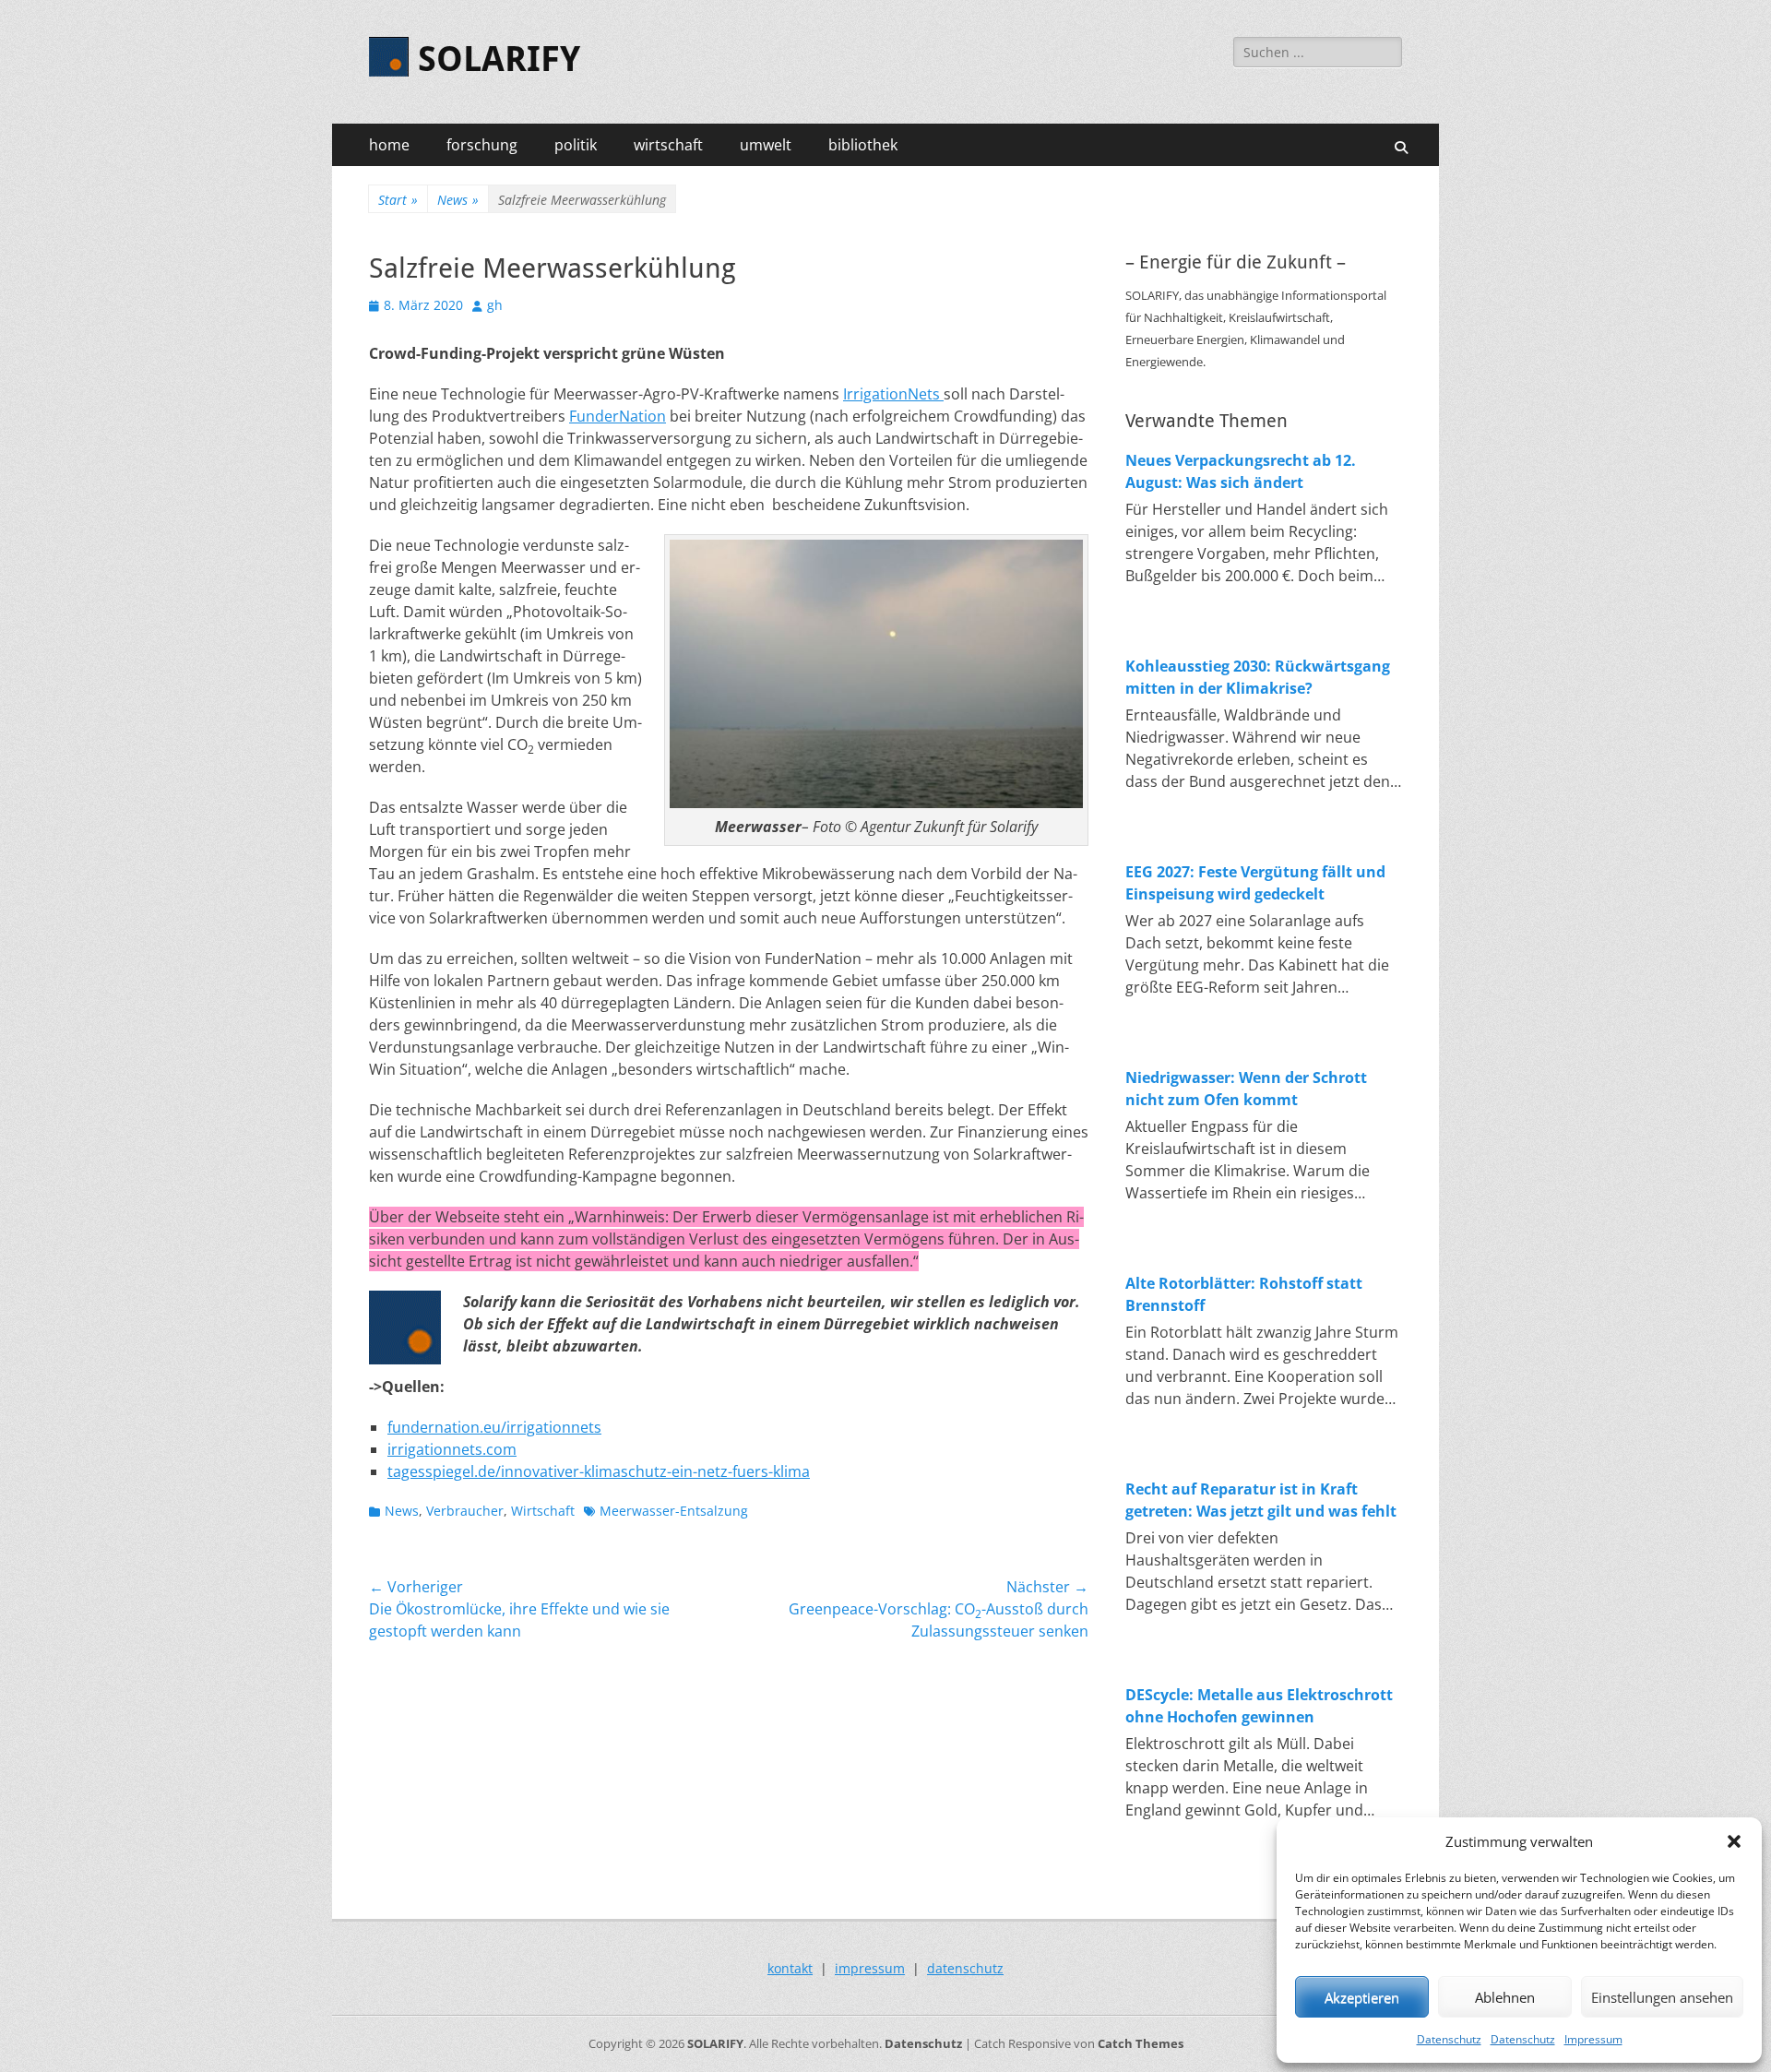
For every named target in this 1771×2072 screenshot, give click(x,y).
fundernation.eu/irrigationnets (494, 1427)
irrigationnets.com (452, 1449)
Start (398, 200)
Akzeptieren (1362, 1997)
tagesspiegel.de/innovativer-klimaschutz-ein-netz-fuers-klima (599, 1471)
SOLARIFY (499, 59)
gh (495, 305)
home (389, 145)
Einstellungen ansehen (1662, 1997)
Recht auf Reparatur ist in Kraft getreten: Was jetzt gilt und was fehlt (1261, 1500)
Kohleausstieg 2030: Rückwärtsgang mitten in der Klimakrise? (1258, 677)
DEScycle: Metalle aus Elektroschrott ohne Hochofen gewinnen (1259, 1706)
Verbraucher (465, 1511)
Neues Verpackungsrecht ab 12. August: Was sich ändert (1241, 471)
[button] (1734, 1841)
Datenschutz (1449, 2039)
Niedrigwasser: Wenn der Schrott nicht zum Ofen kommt (1246, 1089)
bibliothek (863, 145)
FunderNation (618, 416)
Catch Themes (1141, 2043)
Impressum (1593, 2039)
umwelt (766, 145)
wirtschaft (668, 145)
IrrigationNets (893, 394)
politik (576, 145)
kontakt (790, 1968)
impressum (870, 1968)
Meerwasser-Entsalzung (674, 1511)
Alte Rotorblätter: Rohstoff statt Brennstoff (1244, 1294)
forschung (482, 145)
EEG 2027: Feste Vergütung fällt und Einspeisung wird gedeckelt (1255, 883)
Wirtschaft (543, 1511)
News (458, 200)
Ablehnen (1505, 1997)
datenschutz (965, 1968)
